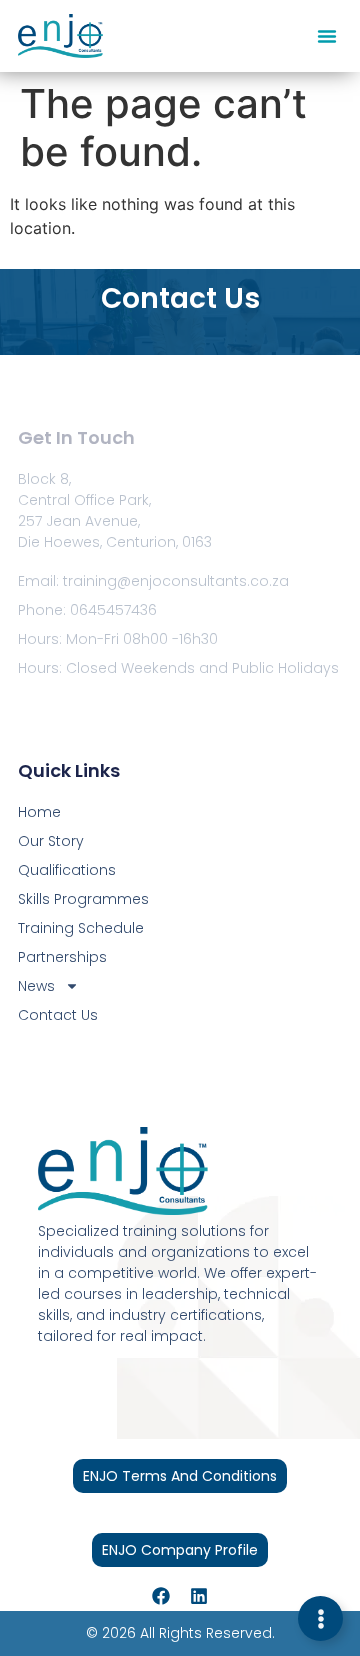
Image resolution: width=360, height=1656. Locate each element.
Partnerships (62, 957)
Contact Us (58, 1015)
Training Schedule (81, 928)
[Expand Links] (320, 1618)
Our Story (51, 841)
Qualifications (67, 870)
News (36, 986)
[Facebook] (161, 1596)
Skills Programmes (83, 899)
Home (39, 812)
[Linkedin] (199, 1596)
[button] (327, 36)
